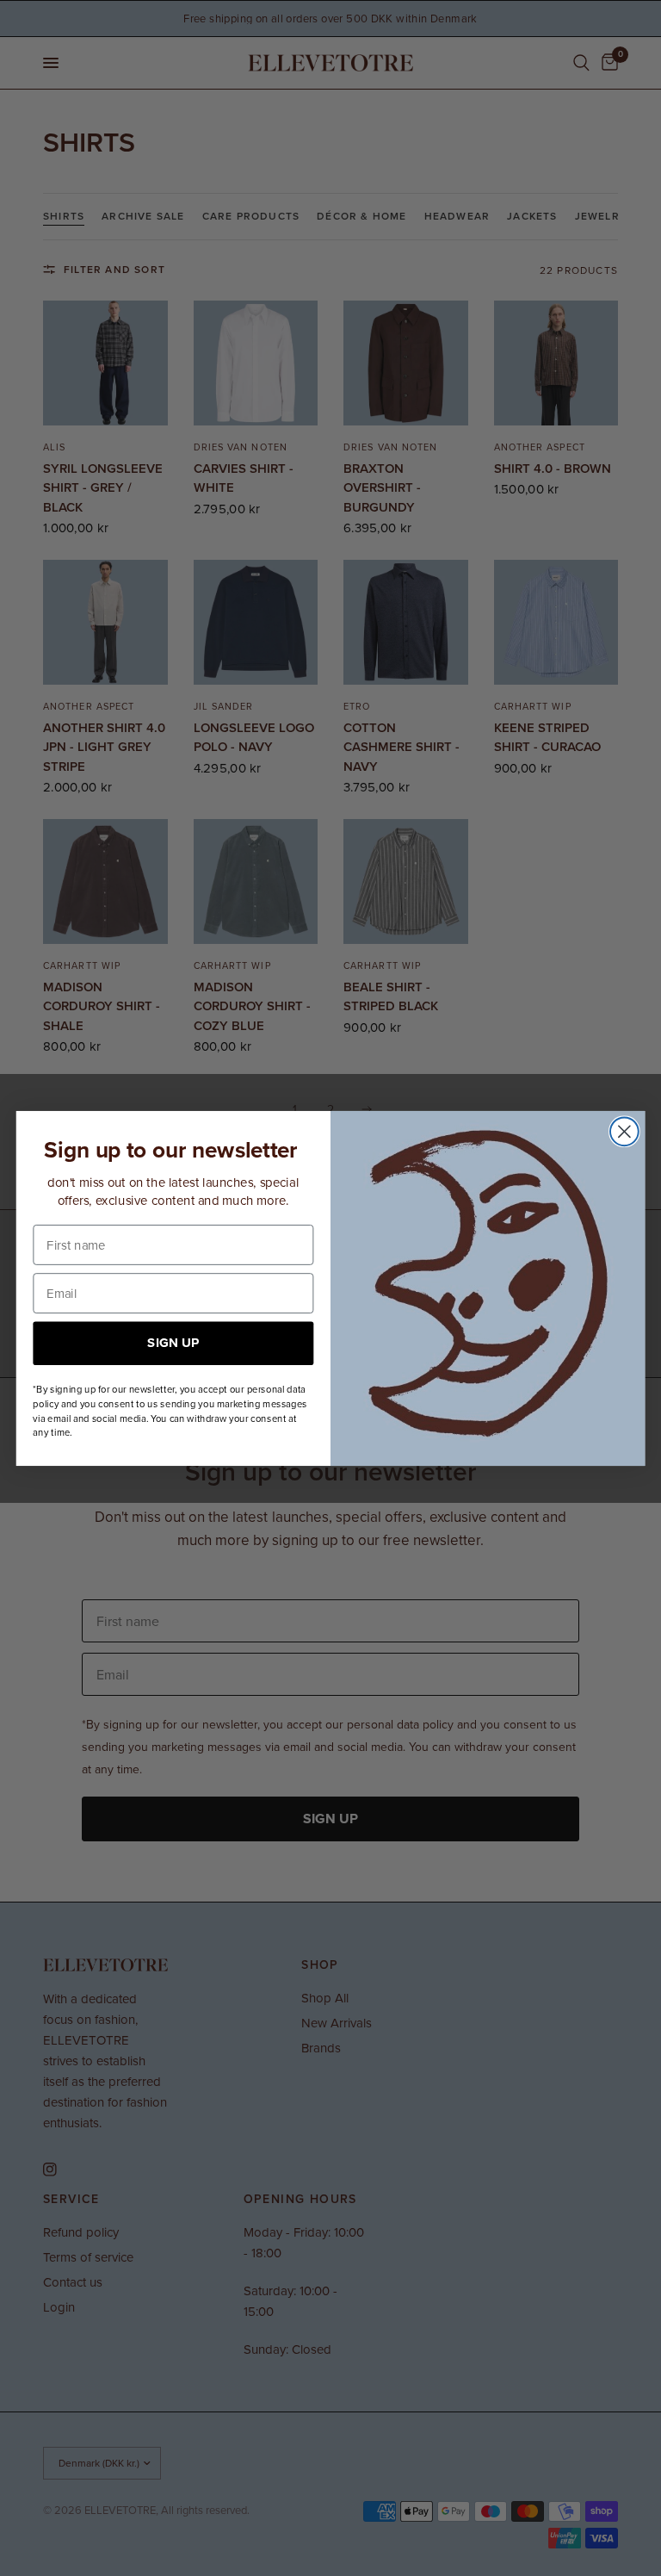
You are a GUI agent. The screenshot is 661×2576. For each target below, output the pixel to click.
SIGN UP (173, 1342)
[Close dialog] (624, 1131)
